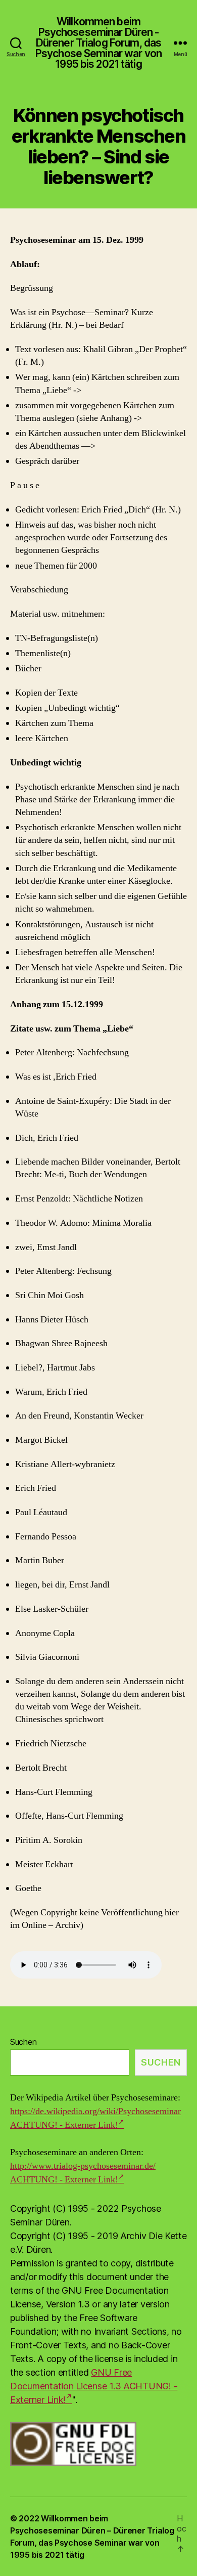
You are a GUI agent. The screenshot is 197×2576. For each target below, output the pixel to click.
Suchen (23, 2042)
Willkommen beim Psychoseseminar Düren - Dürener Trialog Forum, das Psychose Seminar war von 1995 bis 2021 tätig (98, 43)
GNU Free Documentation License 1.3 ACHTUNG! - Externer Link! (94, 2386)
